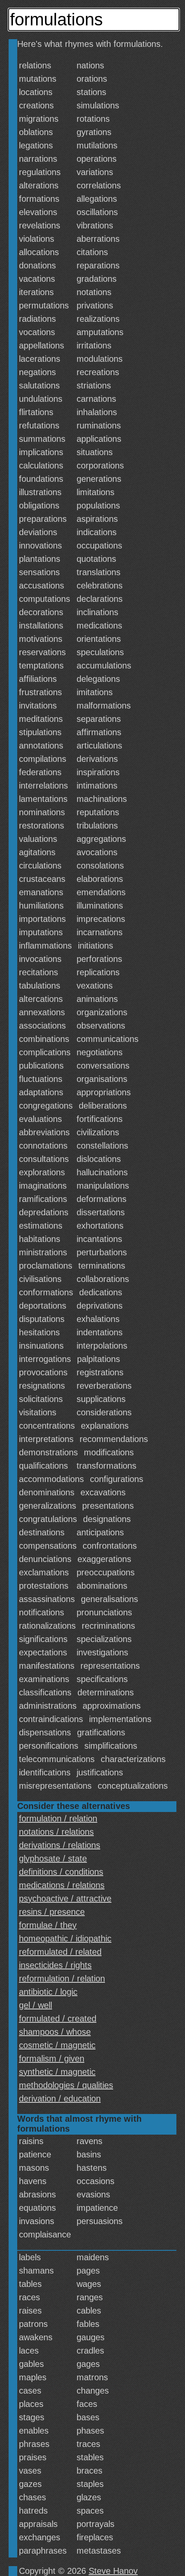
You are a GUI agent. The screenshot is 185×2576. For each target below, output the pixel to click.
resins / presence (52, 1912)
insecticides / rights (55, 1965)
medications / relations (62, 1885)
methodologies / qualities (66, 2085)
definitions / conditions (61, 1872)
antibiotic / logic (48, 1992)
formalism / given (52, 2058)
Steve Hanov (113, 2571)
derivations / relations (60, 1845)
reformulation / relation (62, 1978)
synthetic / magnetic (57, 2072)
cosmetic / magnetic (57, 2045)
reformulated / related (60, 1952)
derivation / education (60, 2098)
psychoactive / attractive (65, 1898)
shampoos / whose (55, 2032)
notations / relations (56, 1832)
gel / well (35, 2005)
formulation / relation (58, 1818)
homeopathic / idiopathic (65, 1938)
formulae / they (48, 1925)
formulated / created (58, 2018)
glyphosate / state (53, 1858)
